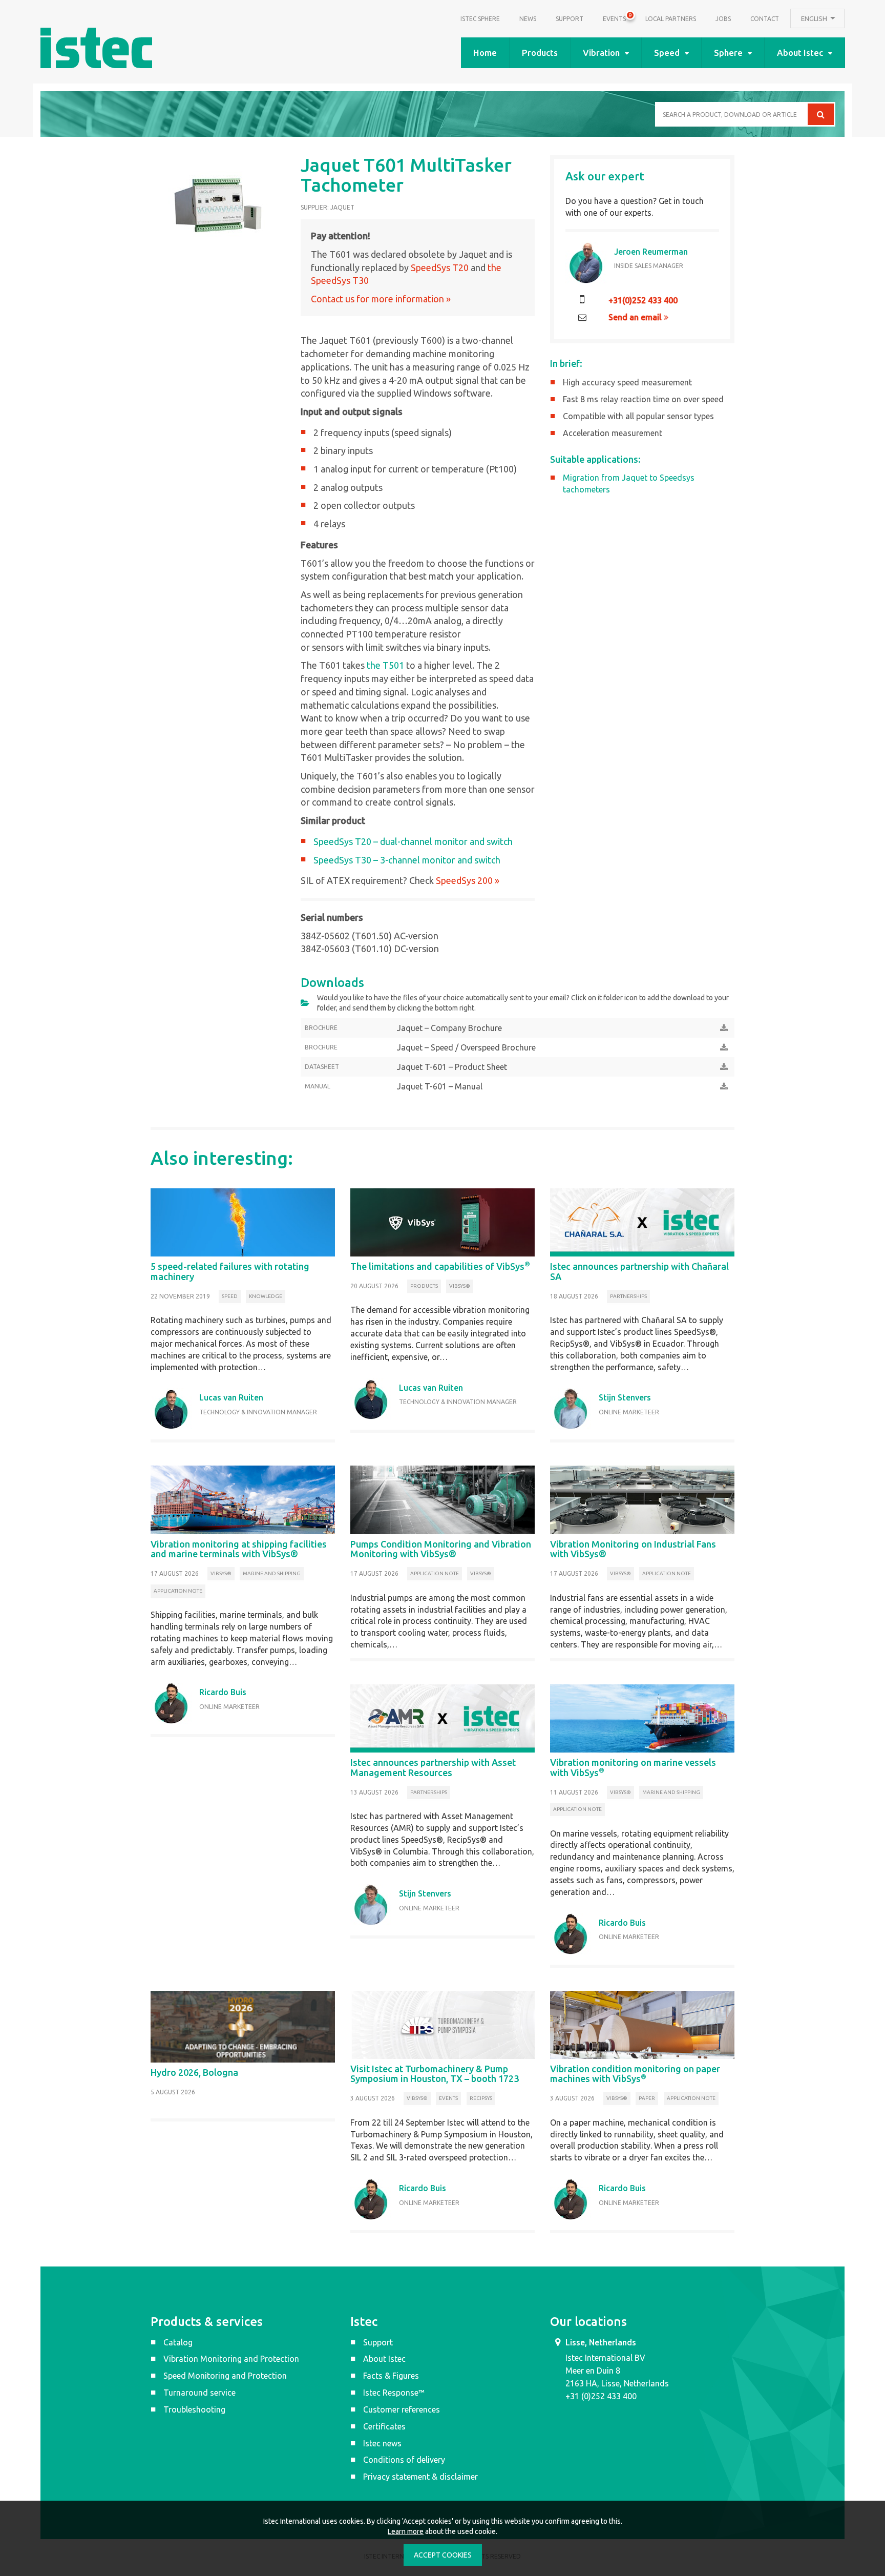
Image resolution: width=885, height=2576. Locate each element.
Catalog (178, 2342)
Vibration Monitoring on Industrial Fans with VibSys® (633, 1549)
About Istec (800, 53)
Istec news (382, 2443)
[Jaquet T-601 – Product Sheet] (724, 1067)
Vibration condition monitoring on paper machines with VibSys (635, 2074)
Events (614, 17)
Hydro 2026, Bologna (194, 2072)
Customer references (402, 2409)
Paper (647, 2098)
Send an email (636, 317)
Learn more (406, 2531)
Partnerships (628, 1296)
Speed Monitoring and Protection (225, 2376)
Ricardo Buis (223, 1692)
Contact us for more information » (381, 299)
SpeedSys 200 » (468, 880)
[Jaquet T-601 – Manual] (724, 1086)
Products (540, 53)
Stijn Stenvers (625, 1397)
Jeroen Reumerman (651, 252)
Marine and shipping (272, 1573)
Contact (765, 19)
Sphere (728, 53)
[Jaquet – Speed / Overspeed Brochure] (724, 1047)
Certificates (384, 2426)
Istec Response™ (394, 2393)
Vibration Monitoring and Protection (231, 2359)
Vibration (601, 53)
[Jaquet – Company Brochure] (724, 1028)
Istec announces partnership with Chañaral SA (639, 1271)
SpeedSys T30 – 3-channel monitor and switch (407, 860)
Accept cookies (443, 2555)
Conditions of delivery (404, 2460)
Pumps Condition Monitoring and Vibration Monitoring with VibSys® (441, 1549)
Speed (667, 53)
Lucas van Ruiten (231, 1397)
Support (570, 19)
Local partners (671, 19)
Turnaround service (199, 2393)
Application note (178, 1591)
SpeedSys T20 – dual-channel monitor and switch (413, 841)
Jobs (723, 19)
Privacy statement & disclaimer (420, 2477)
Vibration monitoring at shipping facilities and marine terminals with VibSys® (239, 1549)
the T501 (385, 665)
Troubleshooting (194, 2409)
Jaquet (342, 207)
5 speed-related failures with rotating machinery (230, 1271)
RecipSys (481, 2098)
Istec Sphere (480, 19)
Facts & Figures (391, 2376)
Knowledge (266, 1296)
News (528, 19)
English (815, 18)
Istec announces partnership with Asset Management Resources (433, 1767)
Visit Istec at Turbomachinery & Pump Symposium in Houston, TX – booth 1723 (435, 2074)
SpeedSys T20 (441, 267)
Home (485, 53)
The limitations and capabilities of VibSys (440, 1266)
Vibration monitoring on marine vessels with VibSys (633, 1767)
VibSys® (460, 1286)
